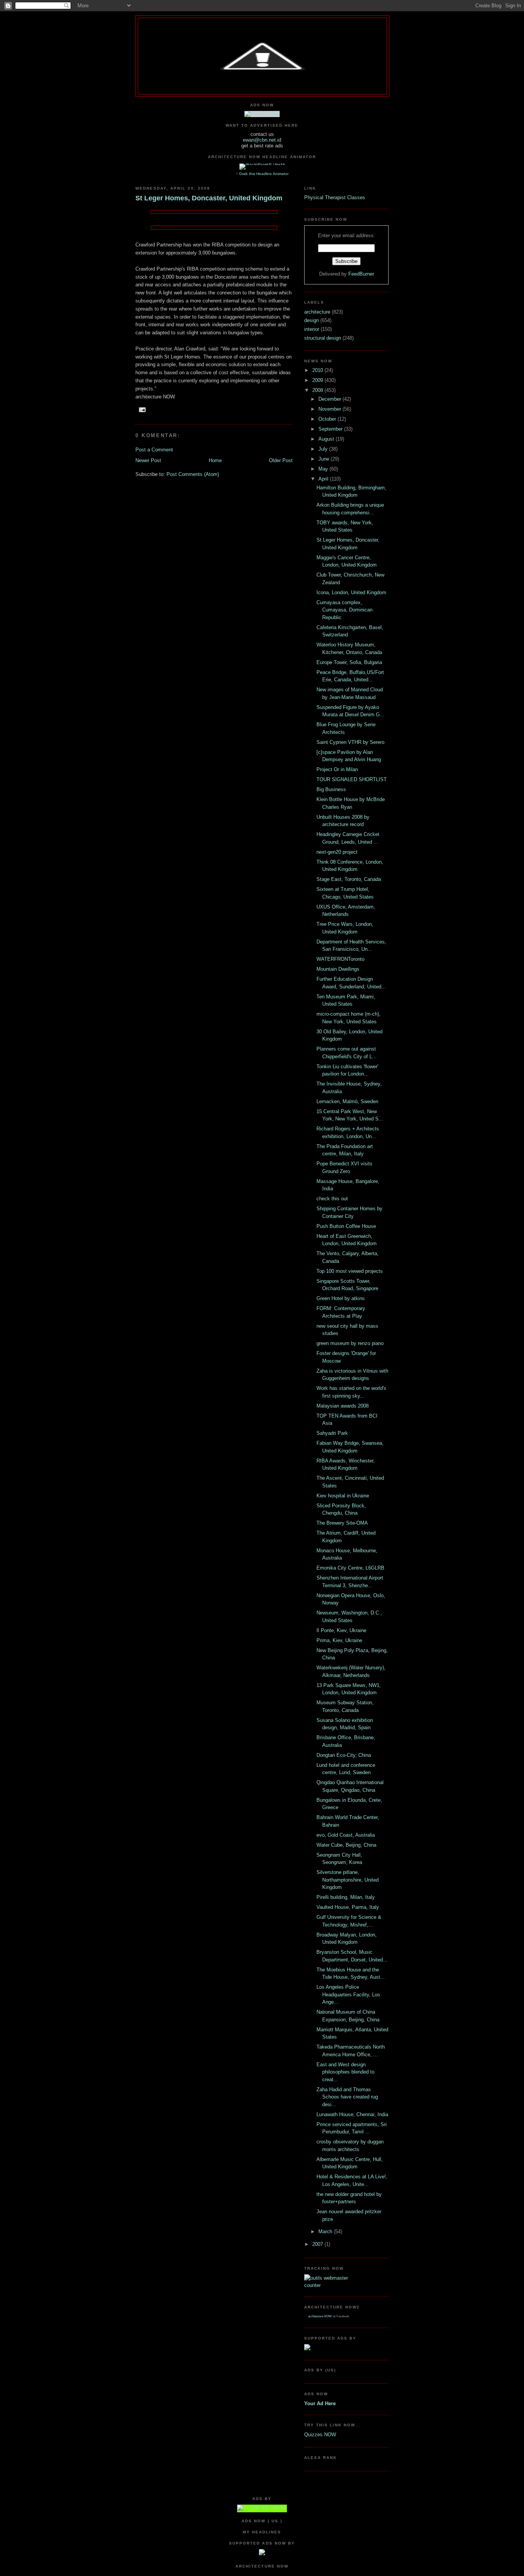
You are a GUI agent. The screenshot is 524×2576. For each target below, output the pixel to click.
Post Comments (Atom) (193, 474)
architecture (318, 312)
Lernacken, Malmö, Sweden (347, 1101)
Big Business (331, 789)
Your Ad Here (320, 2403)
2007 (318, 2244)
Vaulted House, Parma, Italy (348, 1907)
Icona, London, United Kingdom (351, 592)
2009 (318, 380)
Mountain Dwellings (338, 969)
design (312, 320)
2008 (318, 390)
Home (215, 460)
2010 (318, 370)
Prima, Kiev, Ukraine (339, 1640)
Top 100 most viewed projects (350, 1271)
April (324, 479)
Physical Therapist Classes (335, 197)
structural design (323, 338)
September (331, 429)
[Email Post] (141, 410)
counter (312, 2285)
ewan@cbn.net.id (262, 140)
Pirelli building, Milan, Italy (346, 1897)
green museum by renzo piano (350, 1343)
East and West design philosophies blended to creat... (345, 2072)
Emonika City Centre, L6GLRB (350, 1568)
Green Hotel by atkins (341, 1298)
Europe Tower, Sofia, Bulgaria (349, 662)
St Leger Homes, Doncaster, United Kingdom (209, 198)
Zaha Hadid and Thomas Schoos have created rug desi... (347, 2097)
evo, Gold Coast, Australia (346, 1835)
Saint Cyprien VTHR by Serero (350, 742)
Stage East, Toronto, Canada (349, 879)
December (330, 399)
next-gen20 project (337, 852)
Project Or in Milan (337, 769)
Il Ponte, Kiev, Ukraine (341, 1630)
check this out (332, 1199)
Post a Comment (154, 450)
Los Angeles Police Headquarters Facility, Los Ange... (348, 1994)
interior (312, 329)
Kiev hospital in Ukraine (343, 1496)
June (325, 459)
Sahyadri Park (332, 1433)
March (326, 2231)
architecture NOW (320, 2316)
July (324, 449)
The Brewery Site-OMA (342, 1523)
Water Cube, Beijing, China (346, 1845)
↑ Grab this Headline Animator (262, 174)
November (330, 409)
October (328, 419)
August (327, 439)
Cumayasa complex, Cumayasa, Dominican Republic (344, 610)
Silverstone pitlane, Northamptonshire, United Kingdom (348, 1880)
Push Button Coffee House (346, 1226)
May (324, 469)
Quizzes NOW (320, 2435)
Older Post (281, 460)
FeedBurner (361, 274)
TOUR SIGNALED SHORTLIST (352, 779)
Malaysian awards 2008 (343, 1406)
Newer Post (148, 460)
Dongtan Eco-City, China (344, 1755)
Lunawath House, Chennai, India (352, 2114)
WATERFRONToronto (340, 959)
